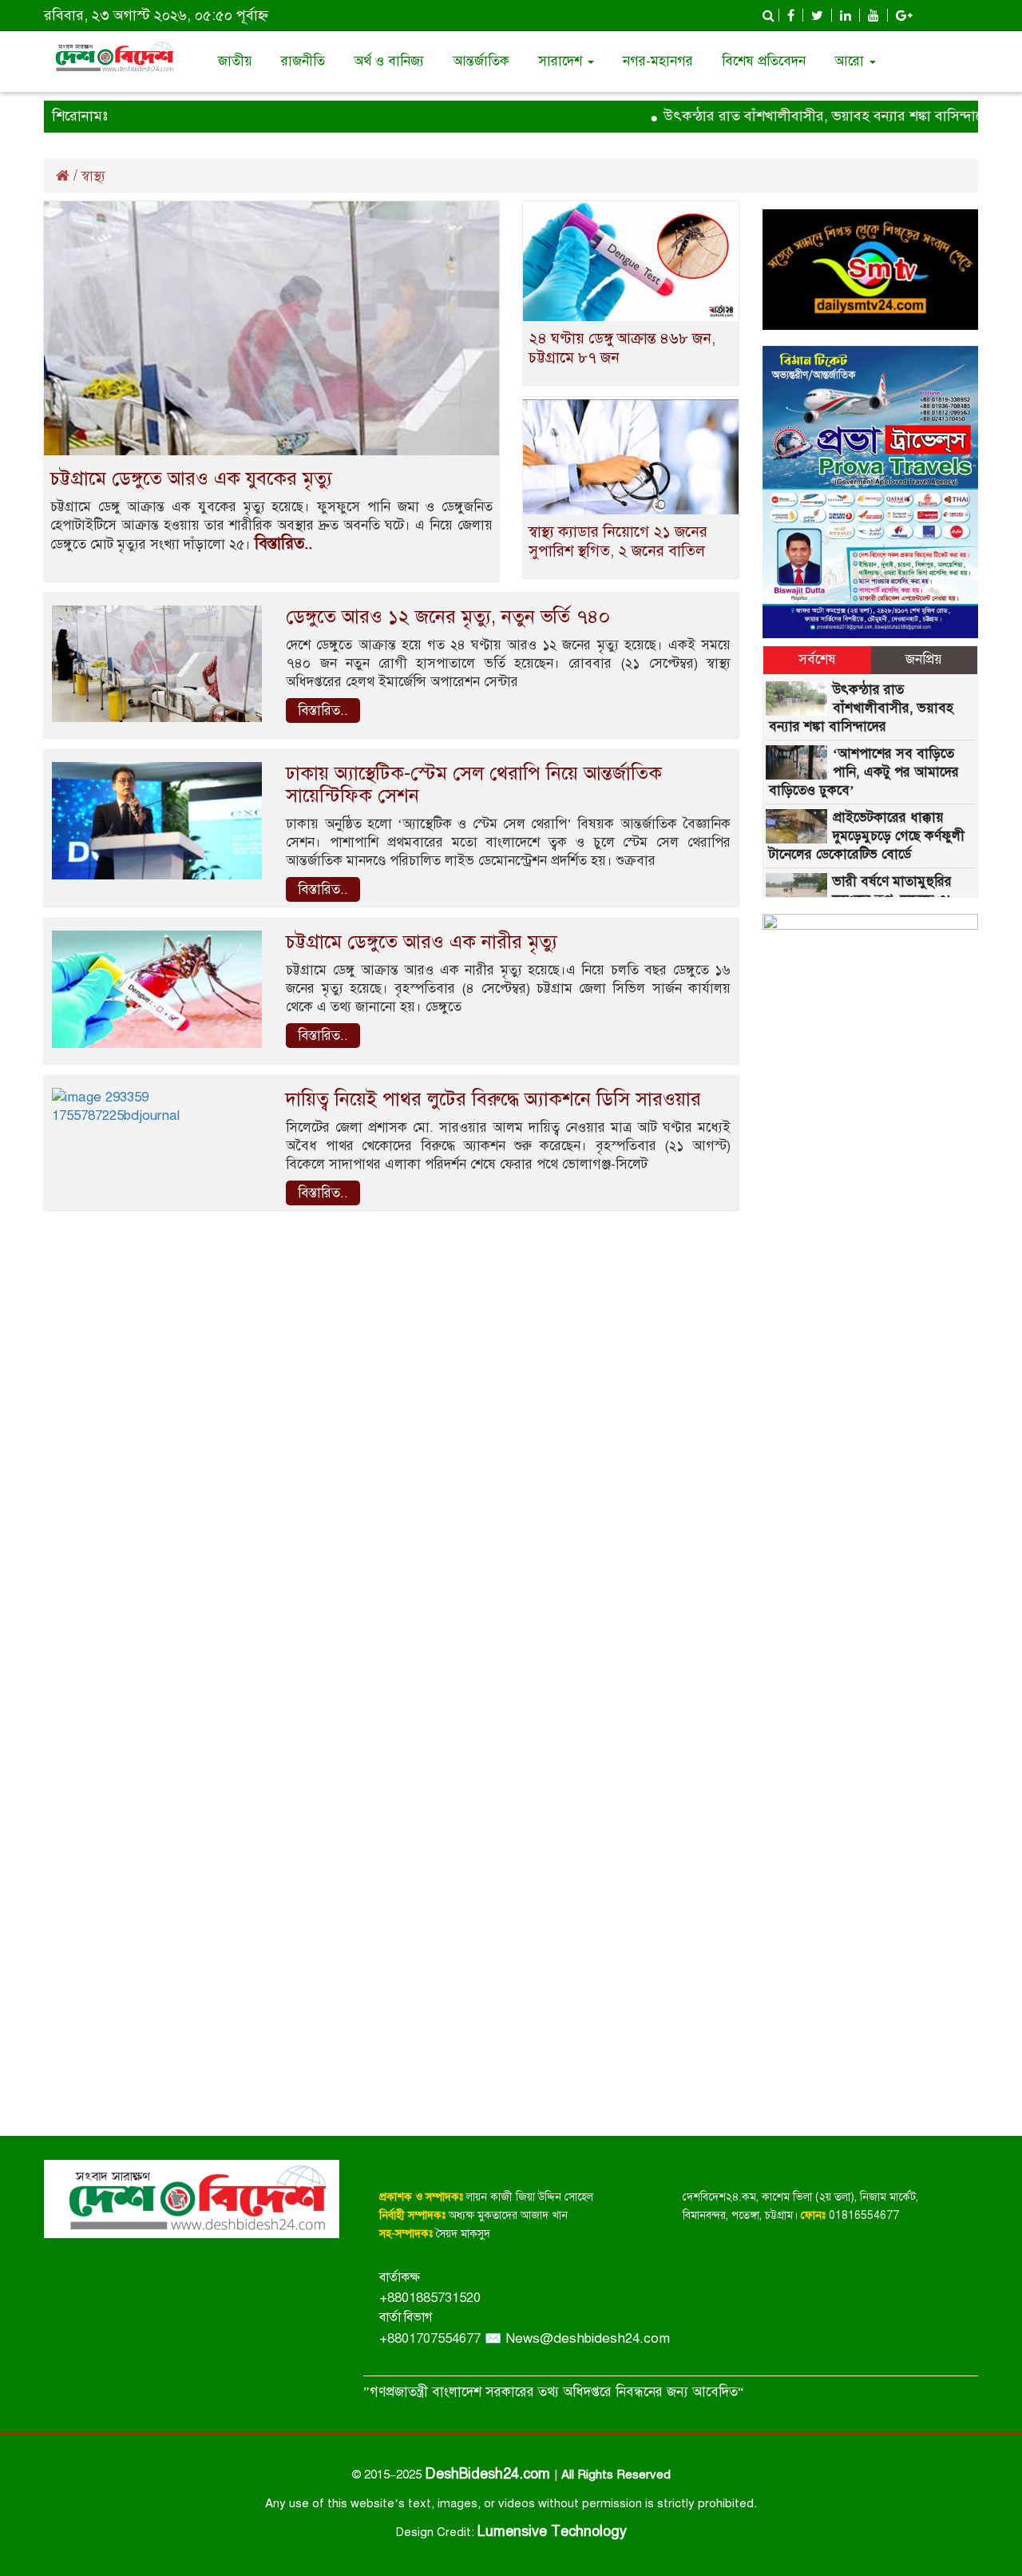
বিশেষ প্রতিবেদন (764, 61)
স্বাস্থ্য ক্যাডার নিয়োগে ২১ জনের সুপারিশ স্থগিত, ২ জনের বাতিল (618, 541)
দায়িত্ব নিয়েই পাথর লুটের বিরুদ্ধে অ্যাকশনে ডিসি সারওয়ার (493, 1099)
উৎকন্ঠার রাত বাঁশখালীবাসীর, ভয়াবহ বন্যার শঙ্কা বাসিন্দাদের (795, 116)
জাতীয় (235, 61)
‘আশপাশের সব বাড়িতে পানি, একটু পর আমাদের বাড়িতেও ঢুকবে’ (864, 772)
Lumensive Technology (552, 2531)
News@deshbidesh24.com (588, 2338)
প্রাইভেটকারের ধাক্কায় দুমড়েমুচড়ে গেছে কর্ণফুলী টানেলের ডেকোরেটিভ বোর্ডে (867, 836)
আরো (851, 61)
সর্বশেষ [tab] (817, 659)
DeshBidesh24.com (489, 2474)
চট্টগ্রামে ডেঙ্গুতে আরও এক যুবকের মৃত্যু (191, 478)
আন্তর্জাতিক (481, 61)
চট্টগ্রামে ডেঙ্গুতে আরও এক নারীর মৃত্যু (422, 942)
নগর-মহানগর (658, 61)
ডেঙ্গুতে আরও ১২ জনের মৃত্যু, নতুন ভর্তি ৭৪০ (448, 617)
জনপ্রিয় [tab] (924, 659)
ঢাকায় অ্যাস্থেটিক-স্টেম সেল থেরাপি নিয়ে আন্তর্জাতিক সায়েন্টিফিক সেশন (474, 784)
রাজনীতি (303, 61)
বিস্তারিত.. (283, 544)
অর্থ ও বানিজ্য (389, 61)
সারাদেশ (562, 61)
